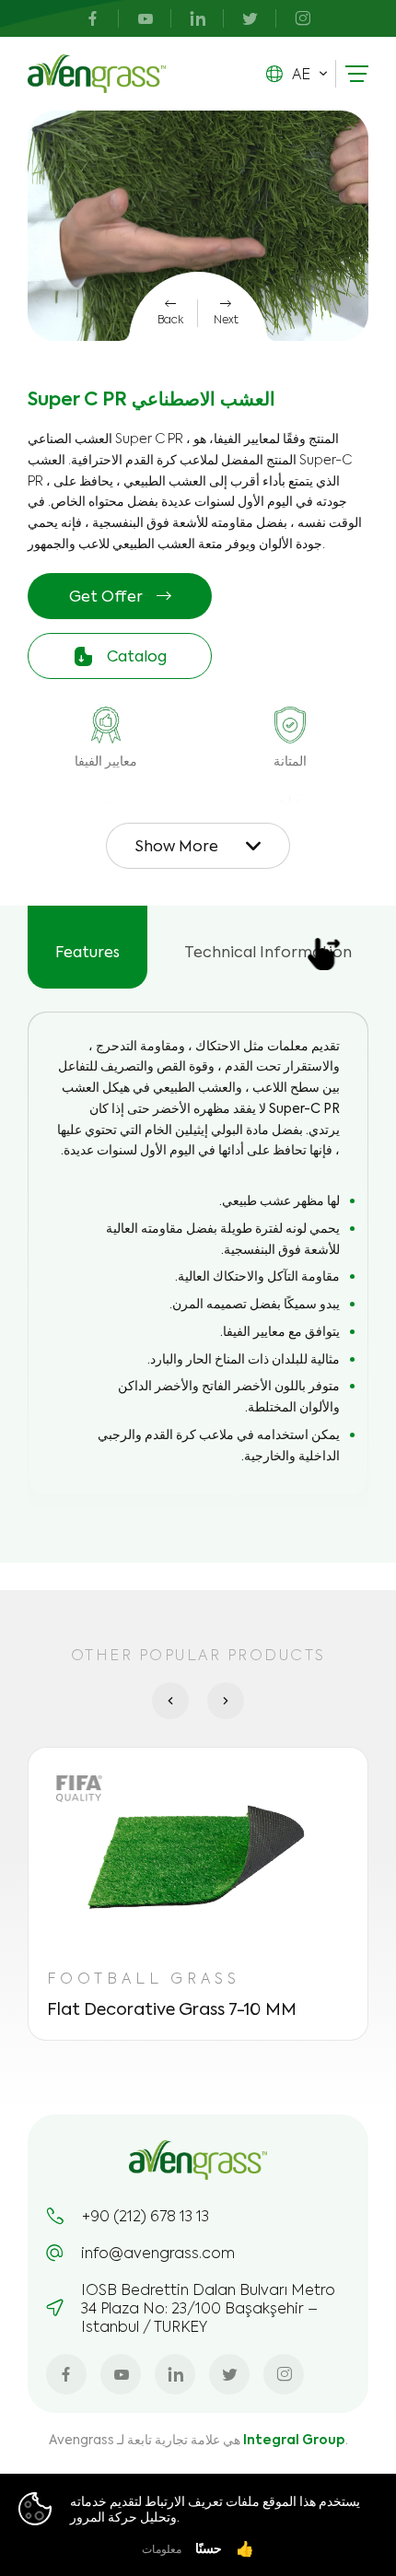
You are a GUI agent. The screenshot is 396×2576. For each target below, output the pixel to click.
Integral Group (294, 2439)
